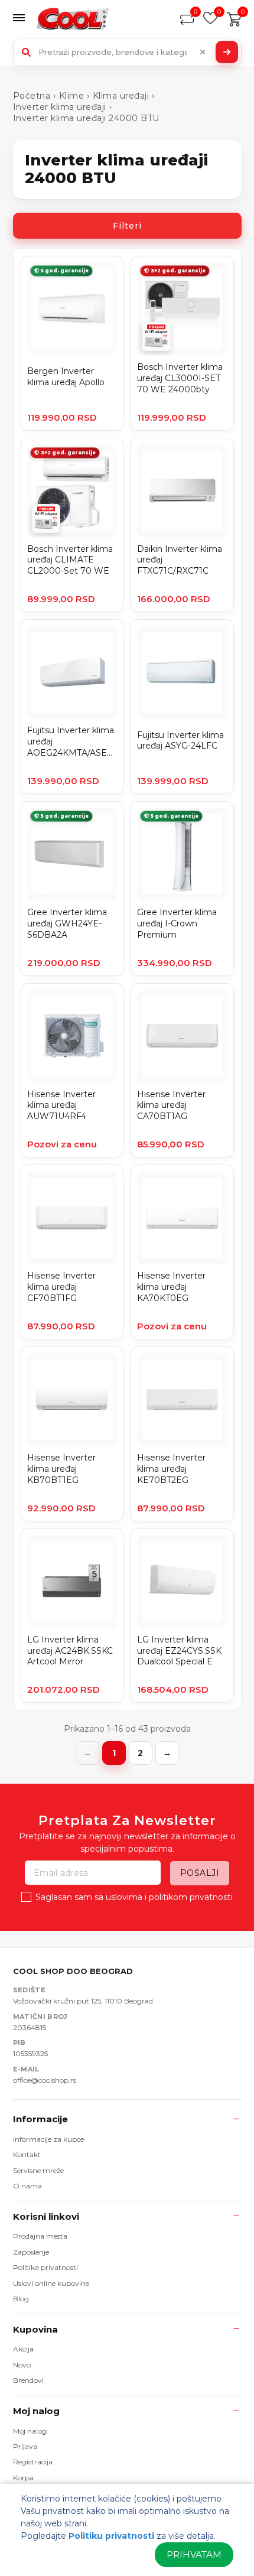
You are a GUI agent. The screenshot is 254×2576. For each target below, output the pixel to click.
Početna (32, 96)
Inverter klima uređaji (60, 107)
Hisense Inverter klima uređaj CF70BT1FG (61, 1287)
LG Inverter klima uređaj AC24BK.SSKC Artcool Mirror (70, 1651)
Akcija (23, 2349)
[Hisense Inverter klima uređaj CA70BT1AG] (182, 1036)
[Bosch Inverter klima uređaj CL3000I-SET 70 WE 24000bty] (182, 309)
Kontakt (27, 2154)
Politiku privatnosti (111, 2536)
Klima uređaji (121, 96)
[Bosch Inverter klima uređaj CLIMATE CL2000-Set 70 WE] (72, 491)
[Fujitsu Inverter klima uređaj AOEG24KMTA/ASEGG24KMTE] (72, 672)
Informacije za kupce (48, 2139)
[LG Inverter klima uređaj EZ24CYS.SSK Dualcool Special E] (182, 1582)
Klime (72, 96)
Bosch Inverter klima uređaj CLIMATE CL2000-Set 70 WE (70, 560)
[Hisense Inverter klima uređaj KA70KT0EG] (182, 1218)
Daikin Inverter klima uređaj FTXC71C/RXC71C (180, 560)
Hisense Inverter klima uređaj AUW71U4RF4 (61, 1105)
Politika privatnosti (45, 2267)
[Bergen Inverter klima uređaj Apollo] (72, 309)
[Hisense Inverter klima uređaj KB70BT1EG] (72, 1400)
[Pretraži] (227, 52)
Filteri (127, 226)
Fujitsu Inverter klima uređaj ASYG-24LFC (180, 741)
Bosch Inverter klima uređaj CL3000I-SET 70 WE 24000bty (180, 378)
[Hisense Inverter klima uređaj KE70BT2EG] (182, 1400)
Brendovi (28, 2380)
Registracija (33, 2462)
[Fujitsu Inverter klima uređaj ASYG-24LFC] (182, 672)
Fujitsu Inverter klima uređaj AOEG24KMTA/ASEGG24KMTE (72, 741)
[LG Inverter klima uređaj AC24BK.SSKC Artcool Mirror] (72, 1582)
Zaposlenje (31, 2252)
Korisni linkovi (46, 2216)
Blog (21, 2299)
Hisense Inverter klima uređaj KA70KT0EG (171, 1287)
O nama (27, 2186)
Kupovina (35, 2329)
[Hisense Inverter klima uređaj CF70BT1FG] (72, 1218)
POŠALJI (200, 1873)
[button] (22, 19)
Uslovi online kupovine (51, 2283)
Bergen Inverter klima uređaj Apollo (66, 377)
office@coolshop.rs (45, 2080)
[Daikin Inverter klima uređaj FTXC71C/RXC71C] (182, 491)
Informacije (40, 2119)
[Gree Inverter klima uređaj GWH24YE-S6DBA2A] (72, 854)
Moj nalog (36, 2411)
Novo (22, 2365)
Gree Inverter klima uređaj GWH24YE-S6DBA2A (67, 923)
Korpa (23, 2478)
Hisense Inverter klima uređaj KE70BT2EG (171, 1469)
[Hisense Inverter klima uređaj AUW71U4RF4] (72, 1036)
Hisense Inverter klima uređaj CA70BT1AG (171, 1105)
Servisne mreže (38, 2170)
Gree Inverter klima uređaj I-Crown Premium (177, 923)
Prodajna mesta (40, 2236)
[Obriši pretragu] (203, 52)
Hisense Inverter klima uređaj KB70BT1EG (61, 1469)
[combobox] (127, 52)
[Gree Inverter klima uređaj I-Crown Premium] (182, 854)
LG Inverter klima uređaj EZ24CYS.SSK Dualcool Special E (179, 1651)
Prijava (25, 2446)
